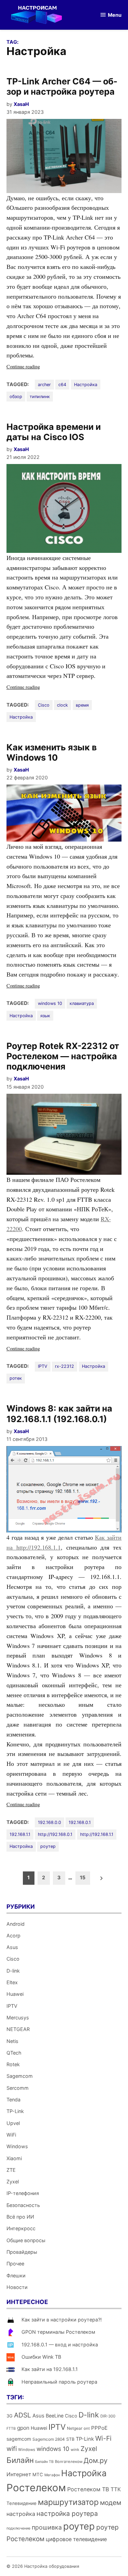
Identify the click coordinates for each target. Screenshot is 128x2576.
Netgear (75, 2428)
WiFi (11, 2135)
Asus (12, 1947)
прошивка (47, 2527)
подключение (18, 2528)
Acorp (13, 1936)
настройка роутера (67, 2514)
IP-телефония (23, 2193)
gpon (23, 2428)
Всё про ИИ (20, 2217)
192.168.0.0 (49, 1822)
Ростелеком (36, 2488)
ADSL (23, 2415)
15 (83, 1877)
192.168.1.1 (20, 1834)
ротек (16, 1378)
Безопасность (23, 2205)
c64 (62, 385)
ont (87, 2428)
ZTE (11, 2170)
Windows (17, 2146)
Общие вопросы (26, 2240)
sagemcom (19, 2439)
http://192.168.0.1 (55, 1834)
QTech (14, 2053)
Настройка (86, 385)
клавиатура (82, 1003)
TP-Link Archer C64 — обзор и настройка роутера (62, 86)
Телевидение (22, 2503)
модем (111, 2503)
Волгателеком (69, 2462)
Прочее (15, 2264)
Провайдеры (22, 2252)
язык (45, 1016)
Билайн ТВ (44, 2462)
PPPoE (99, 2428)
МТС (38, 2475)
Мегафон (52, 2475)
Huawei (15, 1994)
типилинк (40, 397)
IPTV (43, 1366)
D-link (13, 1971)
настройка (21, 2514)
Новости (17, 2287)
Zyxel (13, 2182)
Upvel (13, 2123)
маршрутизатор (68, 2502)
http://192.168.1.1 (97, 1834)
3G (10, 2416)
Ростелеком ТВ (88, 2489)
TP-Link (15, 2111)
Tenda (13, 2100)
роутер (48, 1846)
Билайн (20, 2460)
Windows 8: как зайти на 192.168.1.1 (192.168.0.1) (59, 1414)
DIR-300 (108, 2416)
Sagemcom (20, 2076)
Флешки (16, 2275)
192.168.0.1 (80, 1822)
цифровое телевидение (76, 2539)
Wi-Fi (103, 2438)
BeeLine (55, 2416)
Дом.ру (96, 2461)
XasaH (21, 104)
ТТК (116, 2489)
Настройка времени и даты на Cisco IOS (54, 432)
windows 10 (50, 1003)
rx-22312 (65, 1366)
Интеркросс (21, 2228)
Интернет (19, 2474)
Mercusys (18, 2018)
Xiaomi (14, 2158)
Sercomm (18, 2088)
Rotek (13, 2064)
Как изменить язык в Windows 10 (52, 752)
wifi (12, 2449)
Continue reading (33, 367)
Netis (12, 2041)
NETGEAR (18, 2029)
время (82, 705)
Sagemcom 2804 (49, 2439)
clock (62, 705)
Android (16, 1924)
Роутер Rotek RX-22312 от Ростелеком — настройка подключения (63, 1056)
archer (44, 385)
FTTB (11, 2429)
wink (75, 2450)
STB (70, 2439)
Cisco (44, 705)
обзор (16, 397)
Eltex (12, 1982)
